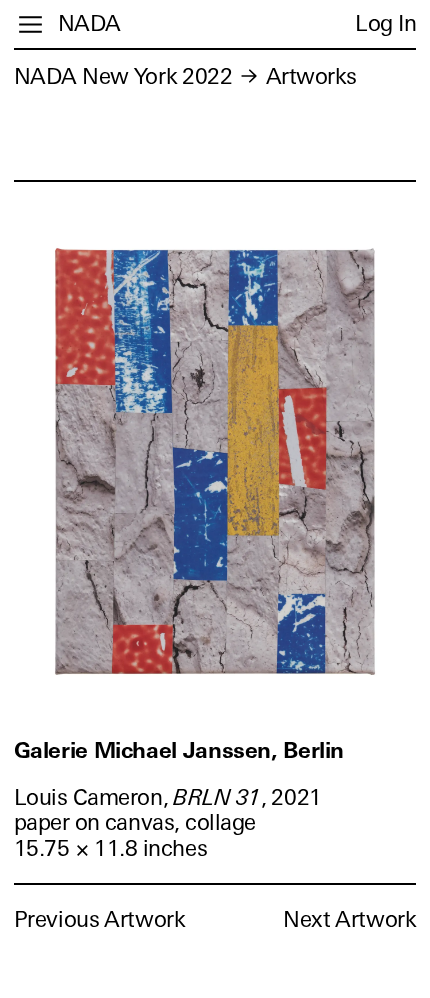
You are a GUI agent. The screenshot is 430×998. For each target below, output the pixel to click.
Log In (385, 23)
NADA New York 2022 (123, 76)
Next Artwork (349, 919)
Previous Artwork (100, 919)
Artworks (311, 76)
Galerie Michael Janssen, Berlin (179, 750)
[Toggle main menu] (30, 24)
